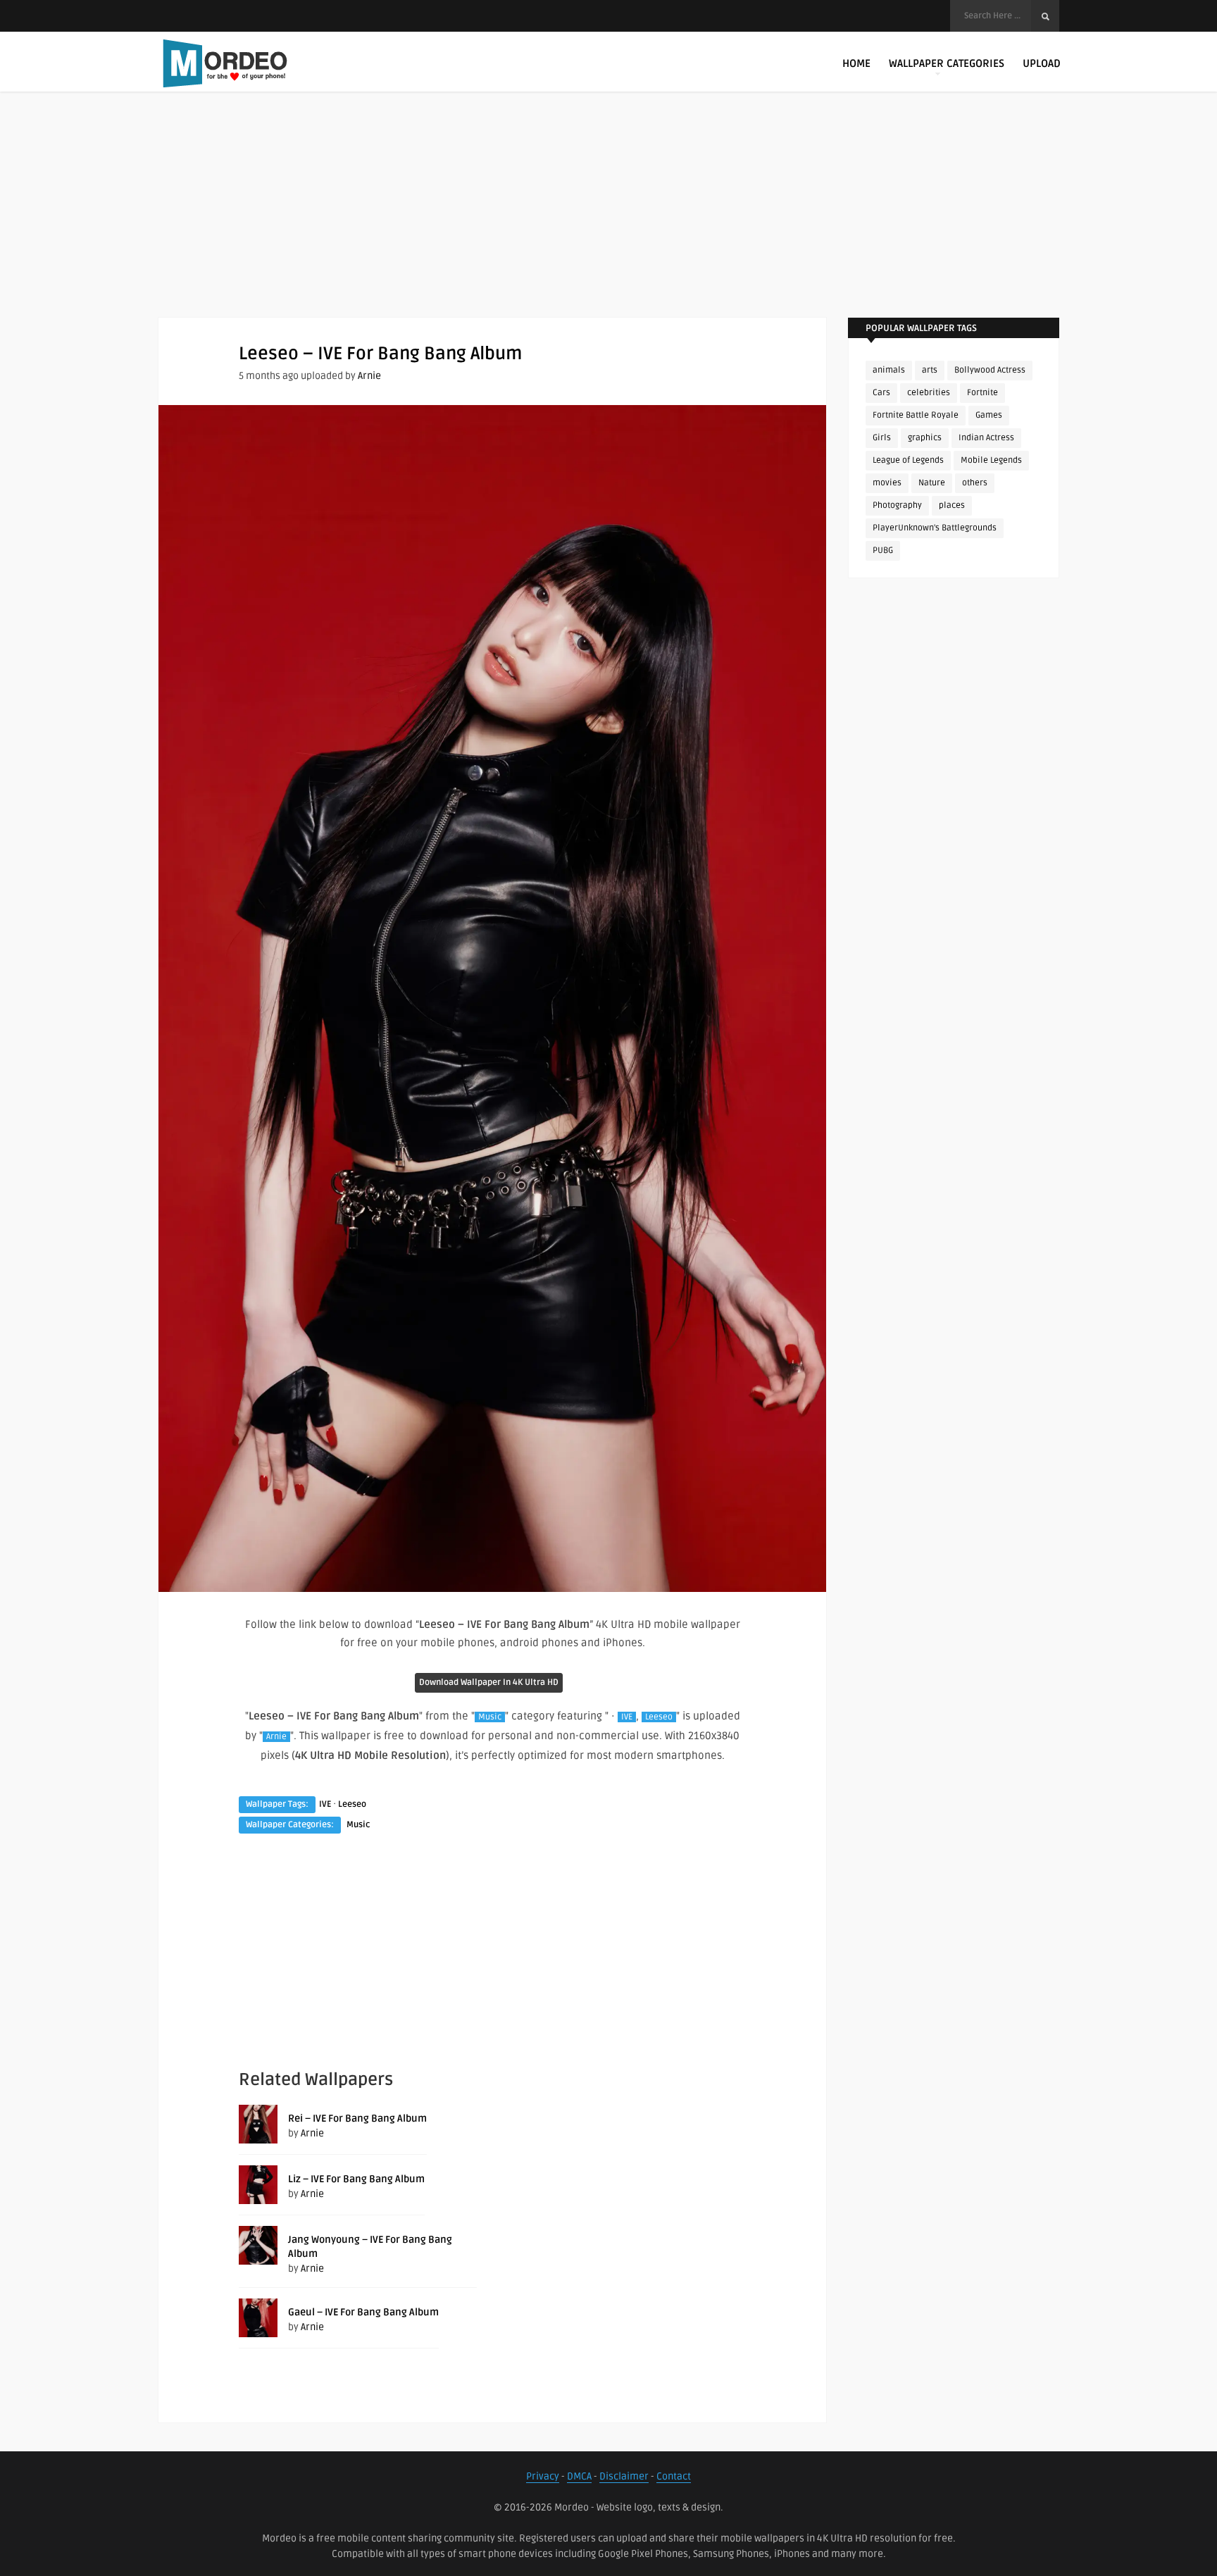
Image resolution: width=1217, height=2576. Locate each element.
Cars (881, 393)
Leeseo (659, 1717)
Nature (932, 483)
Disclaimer (624, 2476)
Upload (1042, 63)
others (975, 483)
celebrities (929, 393)
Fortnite (982, 393)
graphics (925, 438)
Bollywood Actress (990, 370)
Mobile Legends (991, 460)
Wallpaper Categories (947, 63)
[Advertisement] (608, 218)
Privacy (543, 2476)
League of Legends (908, 460)
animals (889, 370)
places (952, 505)
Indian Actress (986, 438)
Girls (882, 438)
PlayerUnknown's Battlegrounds (935, 528)
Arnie (369, 376)
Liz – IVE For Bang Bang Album (356, 2179)
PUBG (883, 550)
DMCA (579, 2476)
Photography (897, 505)
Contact (674, 2476)
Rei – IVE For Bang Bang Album (357, 2118)
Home (856, 63)
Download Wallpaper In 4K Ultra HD (489, 1682)
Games (989, 415)
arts (930, 370)
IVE (627, 1717)
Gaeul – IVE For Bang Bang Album (363, 2312)
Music (490, 1717)
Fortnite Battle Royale (916, 415)
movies (887, 483)
